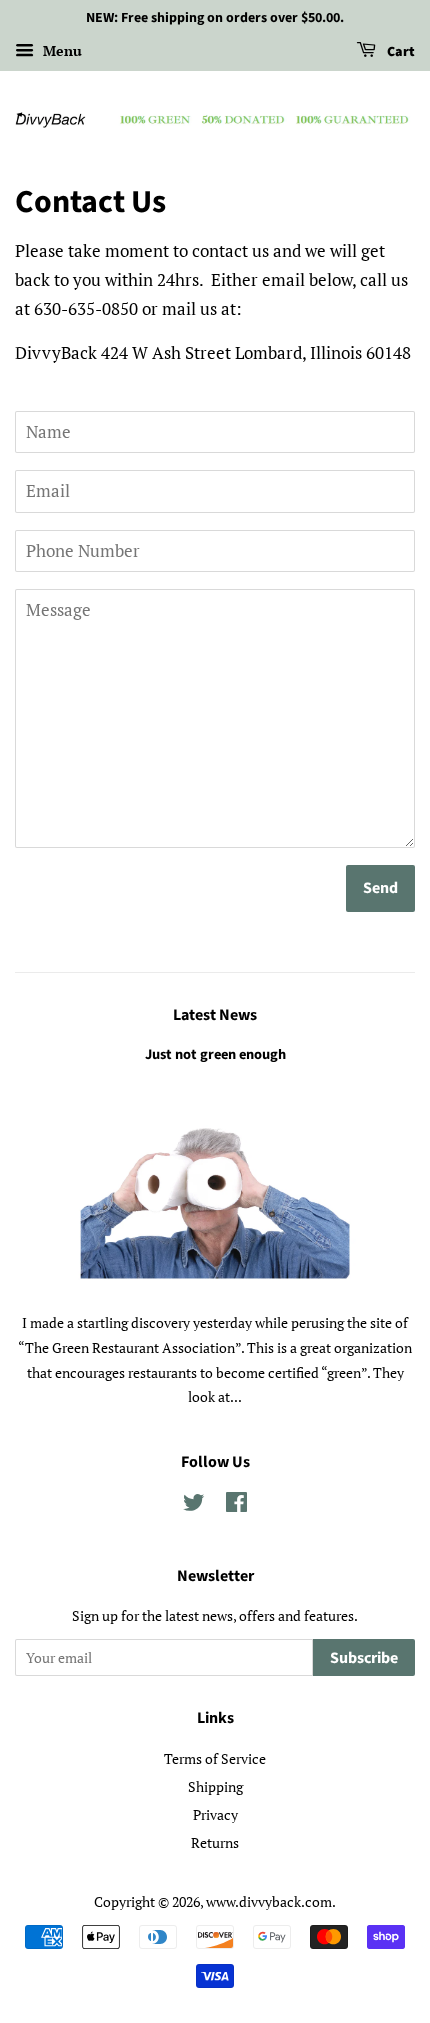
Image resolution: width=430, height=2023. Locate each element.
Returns (215, 1842)
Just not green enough (215, 1054)
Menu (60, 50)
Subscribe (364, 1658)
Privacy (215, 1814)
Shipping (215, 1786)
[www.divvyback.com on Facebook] (236, 1505)
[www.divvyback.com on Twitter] (194, 1505)
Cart (399, 52)
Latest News (215, 1015)
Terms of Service (215, 1758)
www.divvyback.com (269, 1901)
